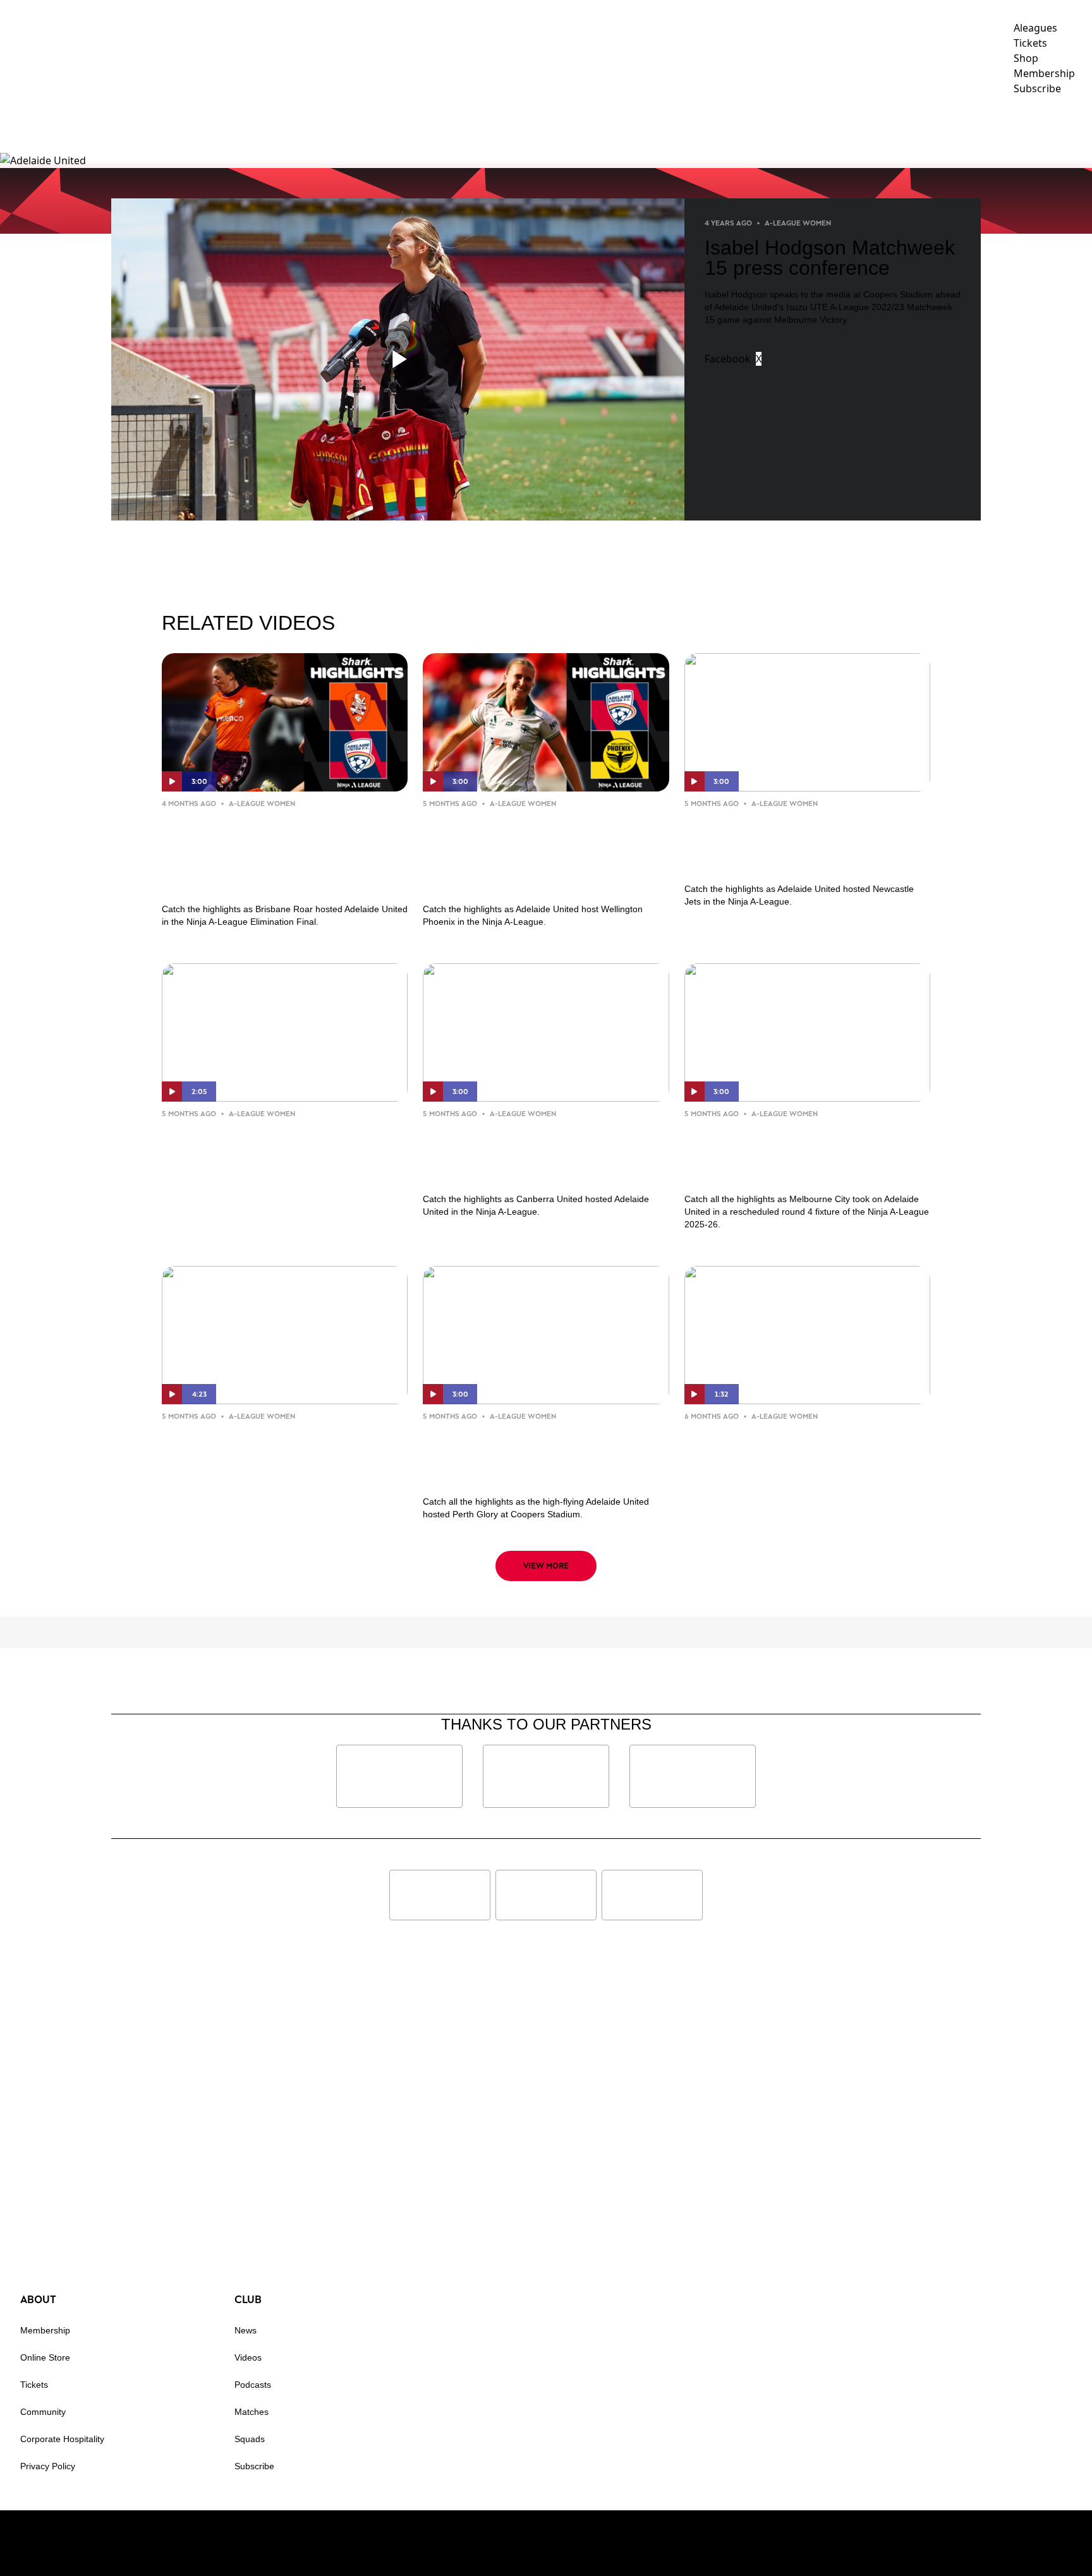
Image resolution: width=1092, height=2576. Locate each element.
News (617, 123)
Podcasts (253, 2385)
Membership (543, 123)
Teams (716, 123)
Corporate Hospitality (62, 2439)
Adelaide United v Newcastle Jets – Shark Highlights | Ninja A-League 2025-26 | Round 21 (805, 843)
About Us (946, 123)
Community (790, 123)
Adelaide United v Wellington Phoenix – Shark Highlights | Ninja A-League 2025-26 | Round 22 (541, 853)
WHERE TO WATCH (1041, 123)
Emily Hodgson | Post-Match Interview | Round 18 (788, 1446)
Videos (666, 123)
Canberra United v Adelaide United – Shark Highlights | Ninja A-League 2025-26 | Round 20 (542, 1153)
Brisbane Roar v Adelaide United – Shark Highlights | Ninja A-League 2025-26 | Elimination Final (282, 853)
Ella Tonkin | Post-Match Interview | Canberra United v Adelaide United (269, 1153)
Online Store (45, 2357)
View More (546, 1566)
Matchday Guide (456, 123)
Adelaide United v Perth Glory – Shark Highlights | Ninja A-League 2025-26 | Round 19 (538, 1456)
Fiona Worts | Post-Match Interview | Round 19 (254, 1446)
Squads (250, 2439)
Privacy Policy (48, 2466)
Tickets (34, 2385)
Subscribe (254, 2466)
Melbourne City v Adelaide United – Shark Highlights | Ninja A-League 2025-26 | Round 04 (804, 1153)
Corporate (877, 123)
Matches (252, 2412)
